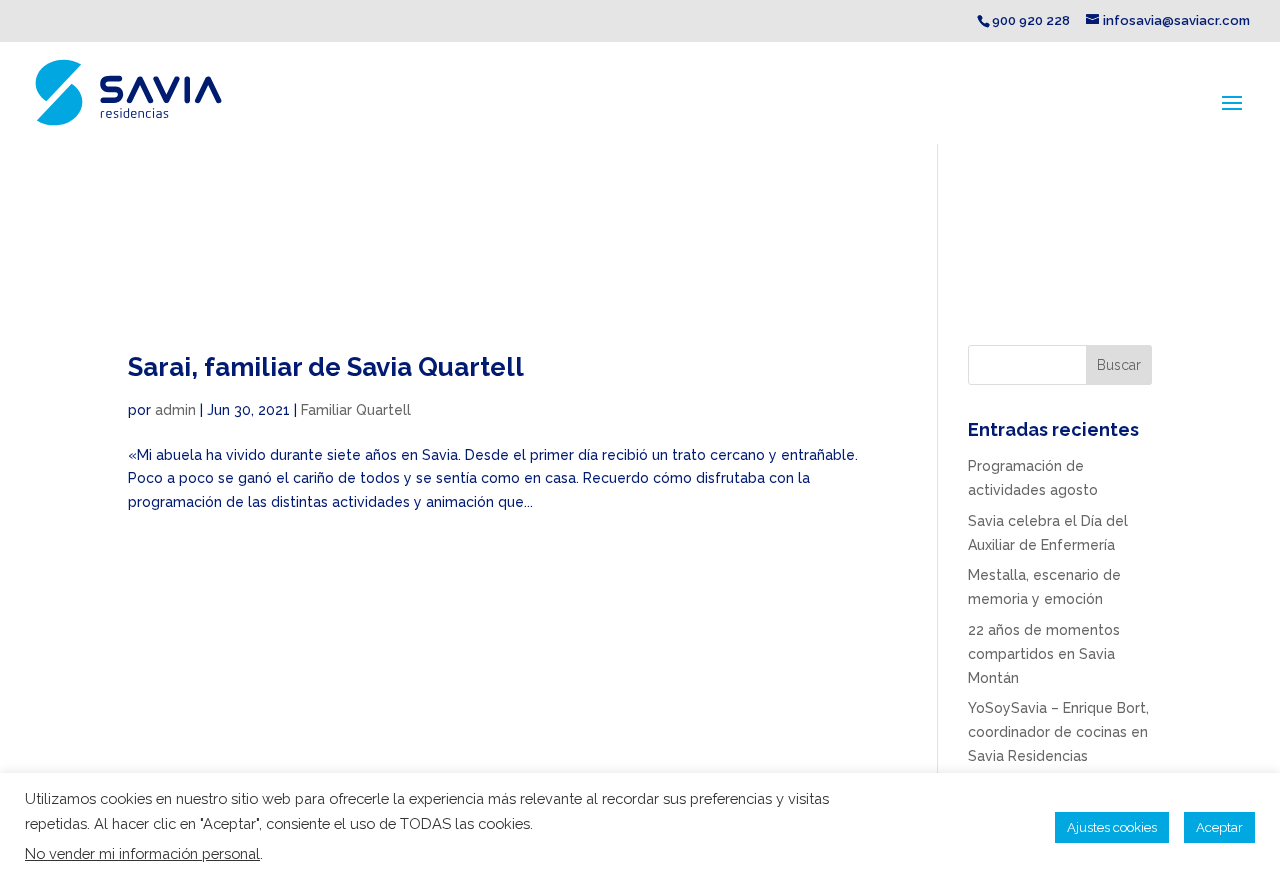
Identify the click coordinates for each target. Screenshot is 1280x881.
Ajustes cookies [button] (1112, 827)
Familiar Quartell (356, 410)
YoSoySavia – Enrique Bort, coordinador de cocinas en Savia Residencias (1058, 732)
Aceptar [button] (1219, 827)
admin (175, 410)
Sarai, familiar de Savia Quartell (326, 367)
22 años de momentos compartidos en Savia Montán (1044, 654)
